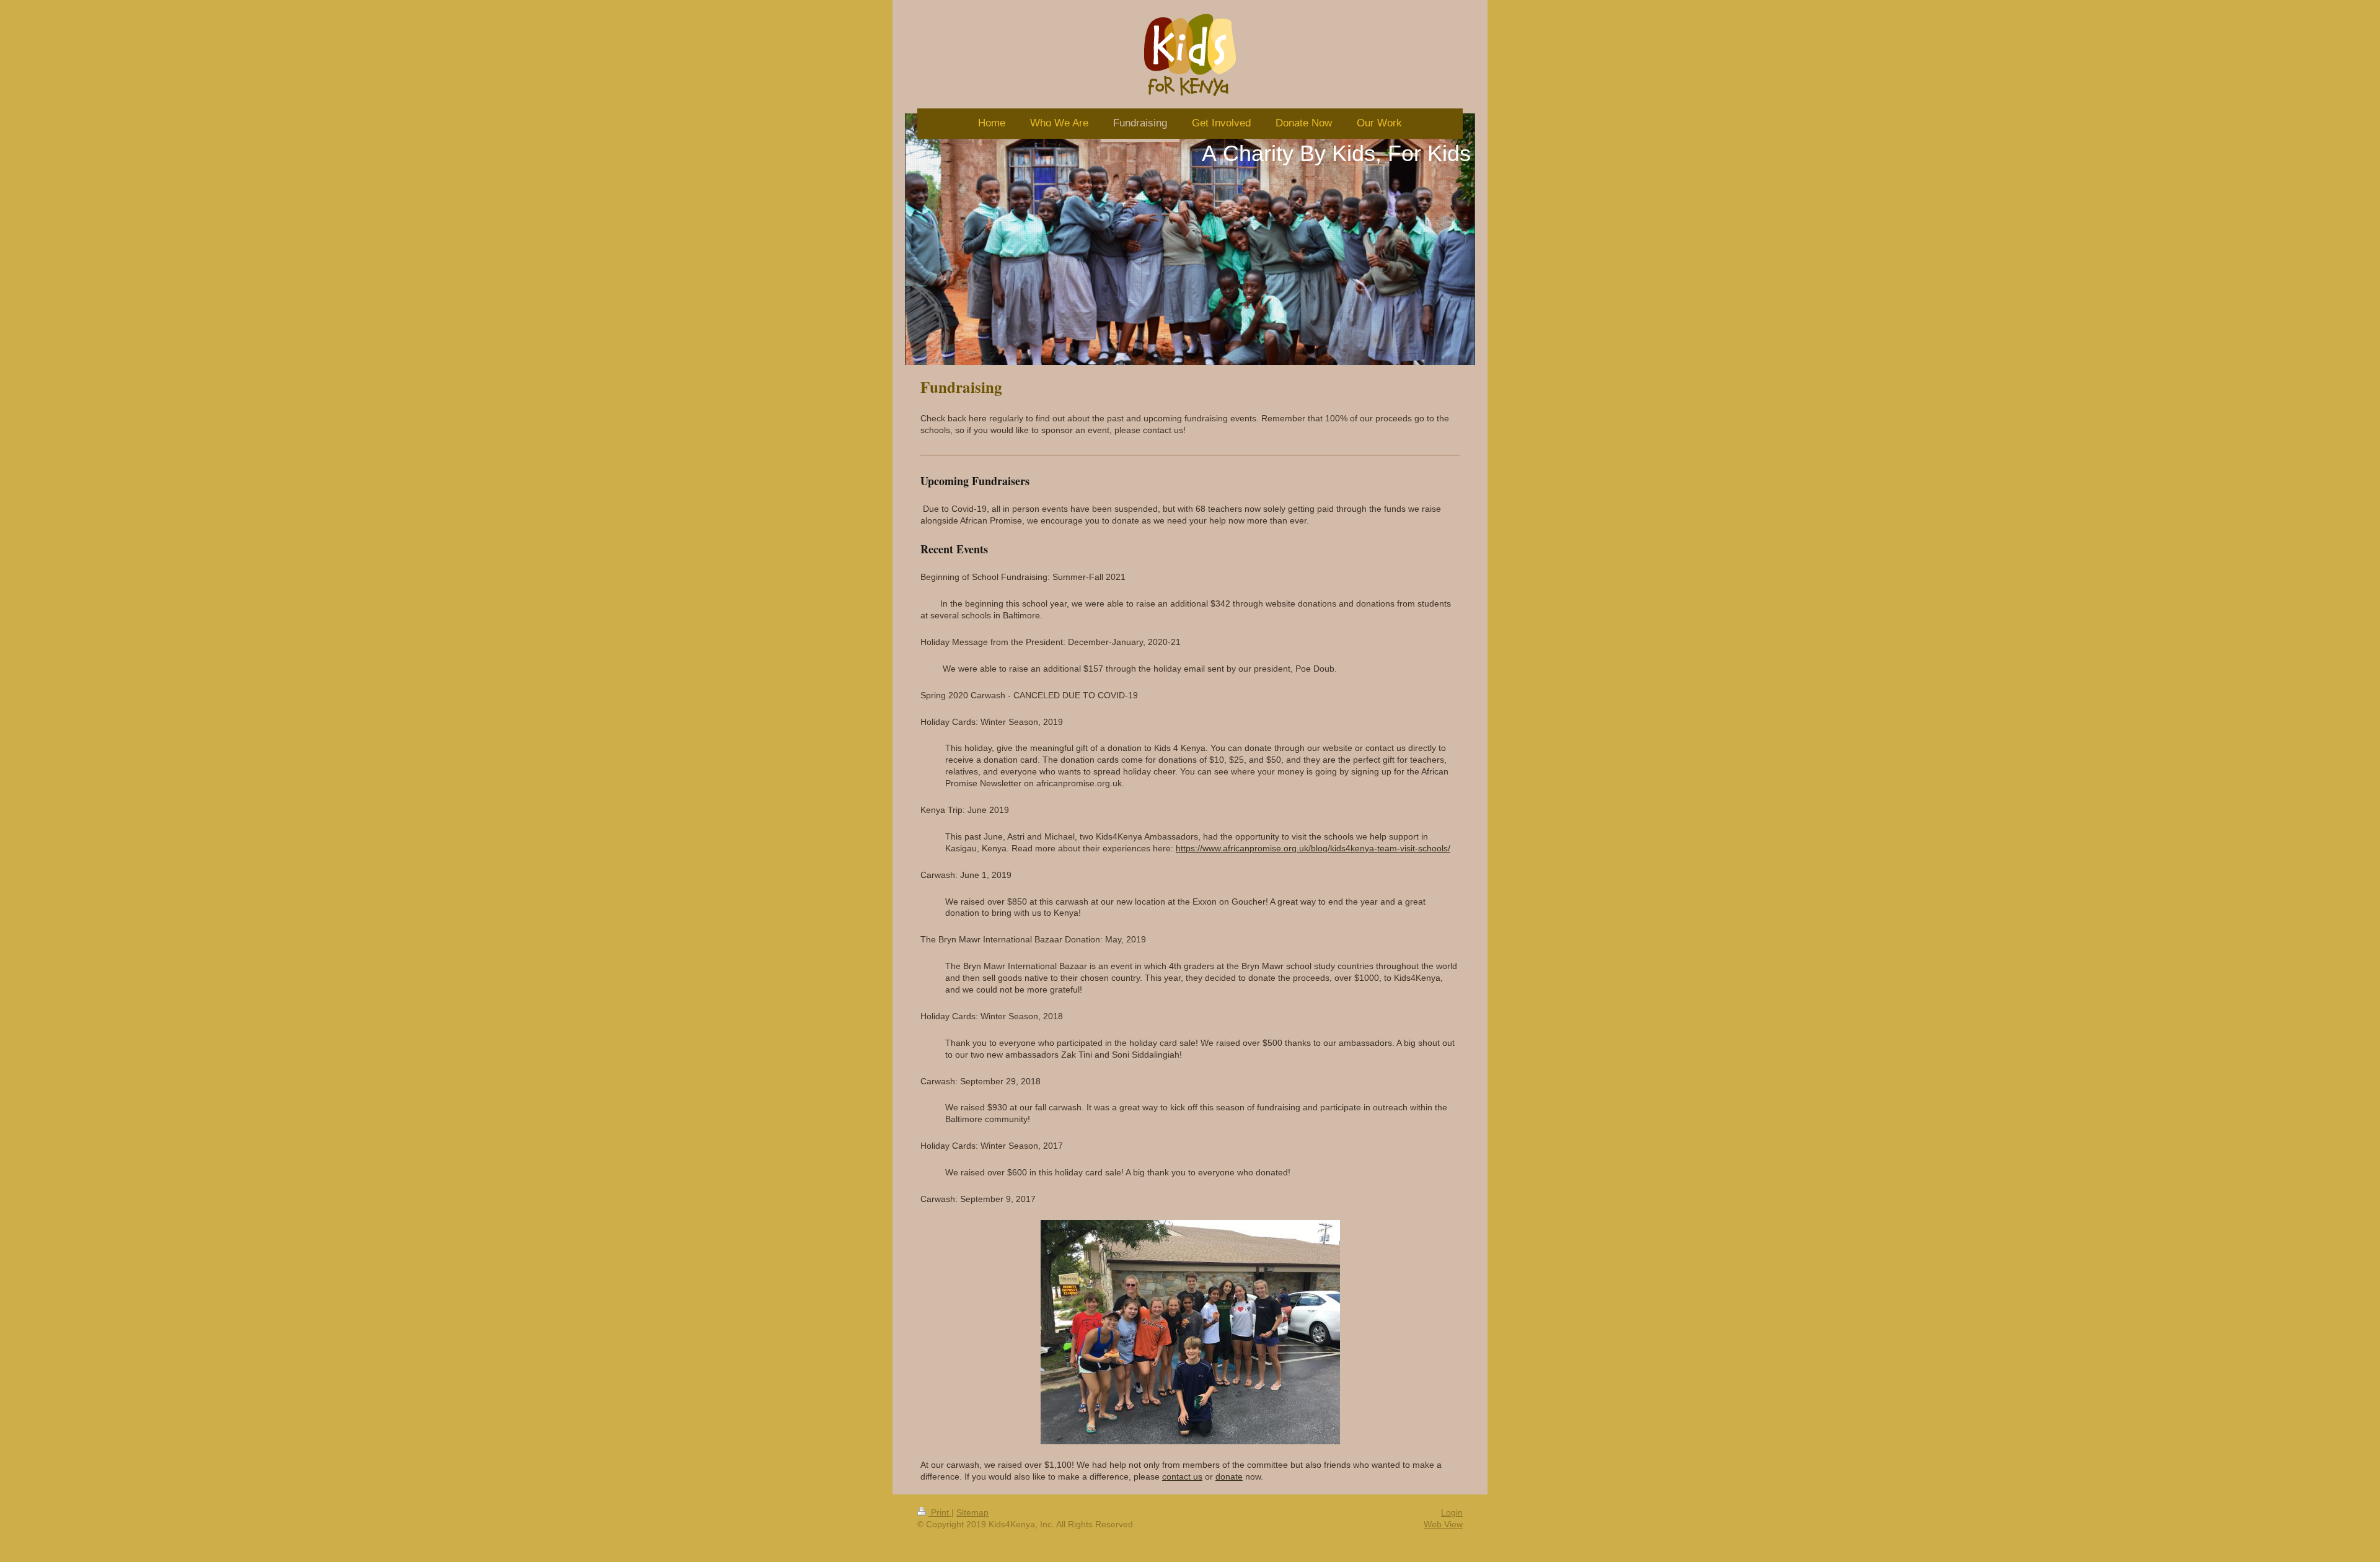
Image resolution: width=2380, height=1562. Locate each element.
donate (1229, 1476)
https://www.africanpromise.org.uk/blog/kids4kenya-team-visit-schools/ (1313, 848)
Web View (1443, 1524)
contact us (1182, 1476)
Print (940, 1512)
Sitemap (972, 1512)
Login (1452, 1512)
